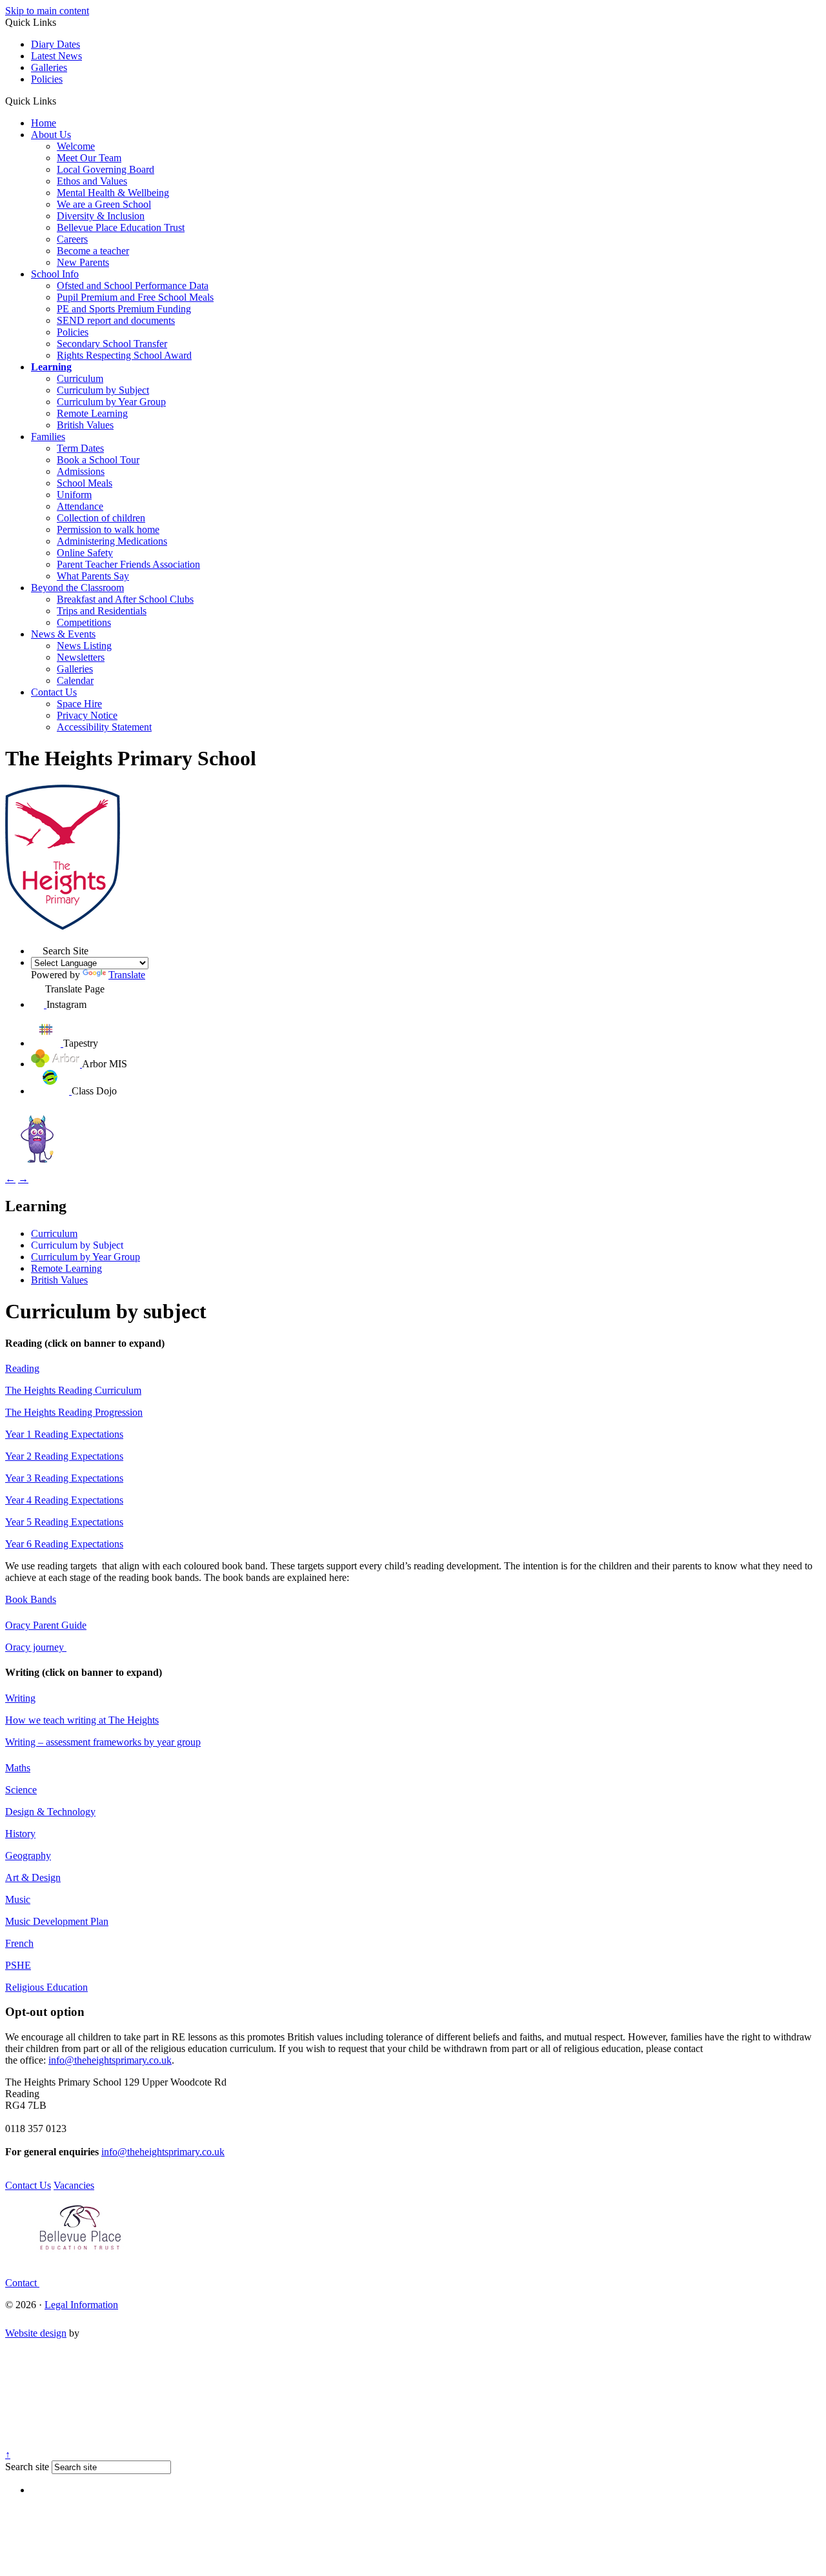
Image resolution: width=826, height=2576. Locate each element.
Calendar (75, 680)
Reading (22, 1368)
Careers (72, 239)
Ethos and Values (92, 181)
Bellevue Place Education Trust (121, 227)
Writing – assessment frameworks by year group (103, 1742)
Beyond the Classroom (77, 588)
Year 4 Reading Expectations (64, 1500)
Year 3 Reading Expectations (64, 1478)
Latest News (56, 56)
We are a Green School (104, 204)
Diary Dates (55, 44)
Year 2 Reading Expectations (64, 1456)
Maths (18, 1768)
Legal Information (81, 2305)
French (19, 1943)
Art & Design (33, 1877)
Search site (27, 2467)
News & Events (63, 634)
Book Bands (31, 1599)
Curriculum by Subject (103, 390)
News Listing (84, 646)
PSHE (18, 1965)
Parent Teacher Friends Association (128, 564)
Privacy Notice (87, 715)
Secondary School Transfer (112, 344)
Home (44, 123)
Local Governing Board (106, 169)
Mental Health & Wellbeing (113, 193)
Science (21, 1790)
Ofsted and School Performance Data (133, 286)
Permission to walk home (108, 529)
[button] (61, 101)
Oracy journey (36, 1647)
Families (48, 437)
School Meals (85, 483)
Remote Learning (92, 413)
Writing (20, 1698)
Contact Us (54, 692)
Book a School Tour (98, 460)
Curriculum (80, 378)
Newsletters (81, 657)
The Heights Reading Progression (74, 1412)
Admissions (81, 471)
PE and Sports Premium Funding (124, 309)
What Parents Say (93, 576)
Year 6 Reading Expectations (64, 1544)
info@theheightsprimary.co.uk (110, 2060)
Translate (127, 975)
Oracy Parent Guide (46, 1625)
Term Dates (80, 448)
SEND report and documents (116, 320)
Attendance (80, 506)
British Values (85, 425)
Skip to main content (47, 11)
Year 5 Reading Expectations (64, 1522)
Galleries (49, 67)
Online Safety (85, 553)
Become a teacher (93, 251)
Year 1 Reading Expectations (64, 1434)
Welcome (76, 146)
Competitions (84, 622)
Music (18, 1899)
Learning (51, 367)
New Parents (83, 262)
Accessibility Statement (104, 727)
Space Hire (79, 704)
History (20, 1834)
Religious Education (46, 1987)
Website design (36, 2333)
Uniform (74, 495)
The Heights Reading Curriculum (73, 1390)
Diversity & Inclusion (101, 216)
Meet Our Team (89, 158)
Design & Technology (50, 1812)
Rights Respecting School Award (124, 355)
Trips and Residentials (102, 611)
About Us (51, 135)
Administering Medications (112, 541)
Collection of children (101, 518)
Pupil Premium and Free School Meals (135, 297)
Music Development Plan (57, 1921)
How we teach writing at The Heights (82, 1720)
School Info (55, 274)
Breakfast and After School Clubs (125, 599)
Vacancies (74, 2185)
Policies (47, 79)
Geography (28, 1856)
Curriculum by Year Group (111, 402)
